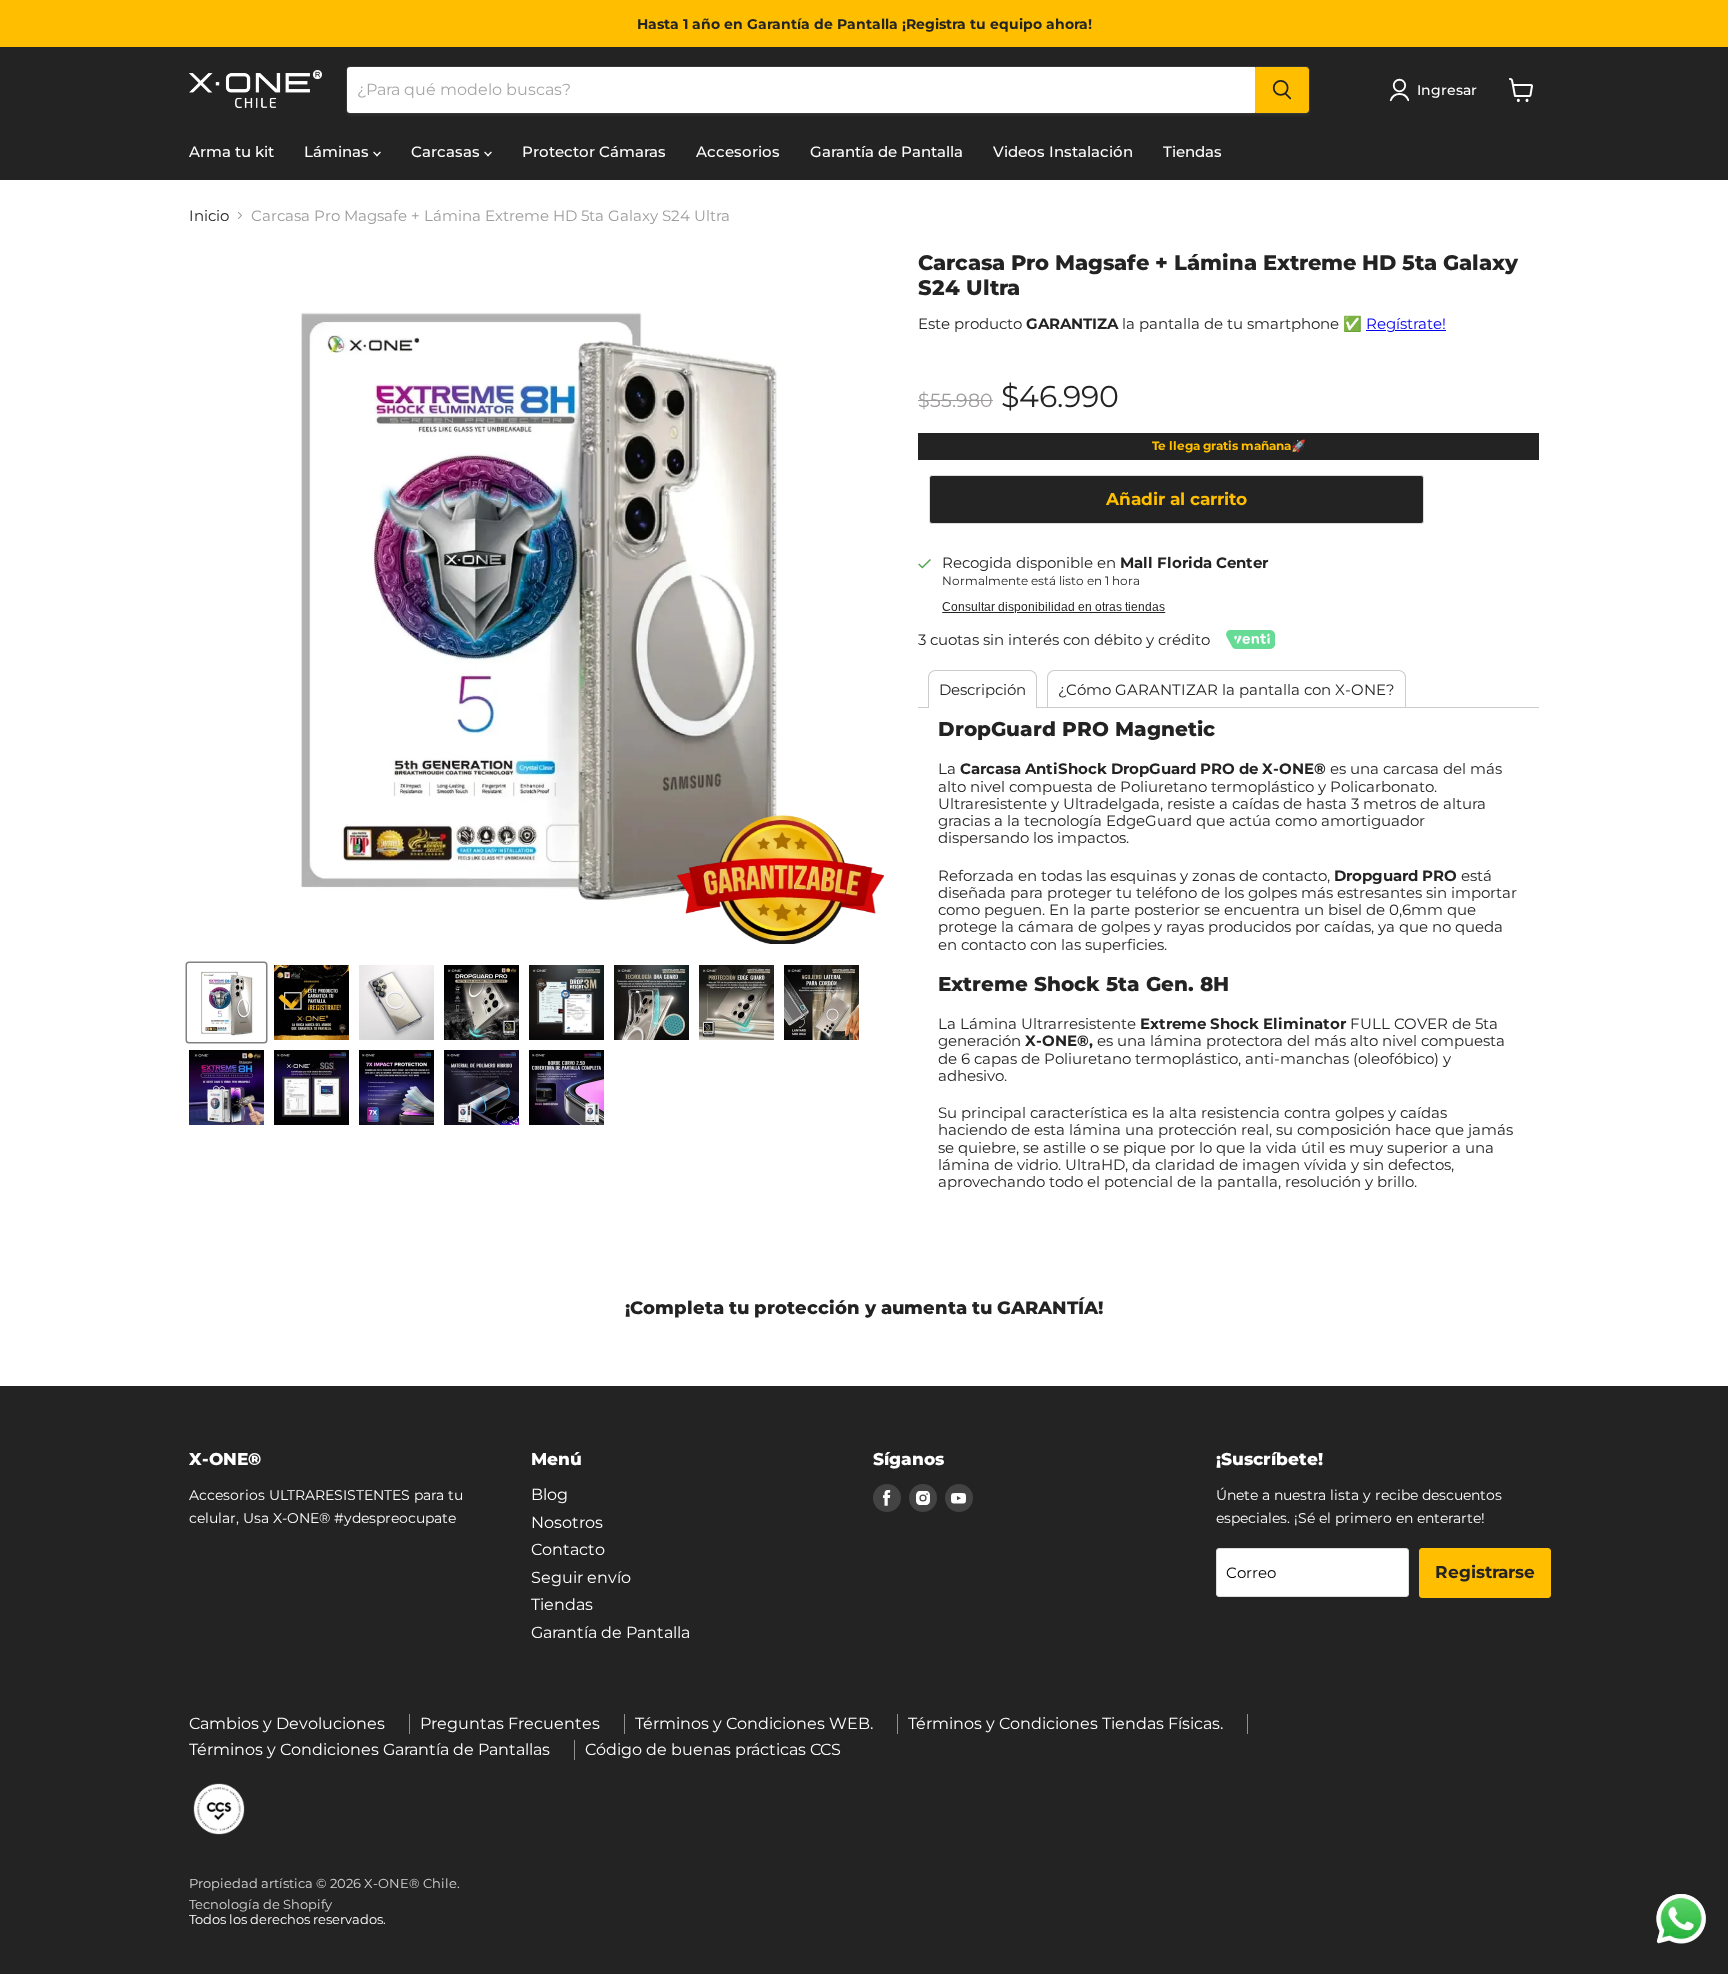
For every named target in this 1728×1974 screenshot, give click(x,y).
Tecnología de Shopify (260, 1904)
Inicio (209, 215)
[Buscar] (1282, 90)
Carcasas (447, 151)
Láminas (338, 151)
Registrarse (1485, 1572)
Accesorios (738, 151)
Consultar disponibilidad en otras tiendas (1053, 607)
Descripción (982, 689)
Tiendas (1192, 151)
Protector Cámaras (594, 151)
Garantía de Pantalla (886, 151)
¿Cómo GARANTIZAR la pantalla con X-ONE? (1226, 689)
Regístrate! (1406, 323)
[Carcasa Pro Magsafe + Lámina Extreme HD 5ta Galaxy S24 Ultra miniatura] (226, 1002)
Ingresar (1447, 90)
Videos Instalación (1063, 151)
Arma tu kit (231, 151)
